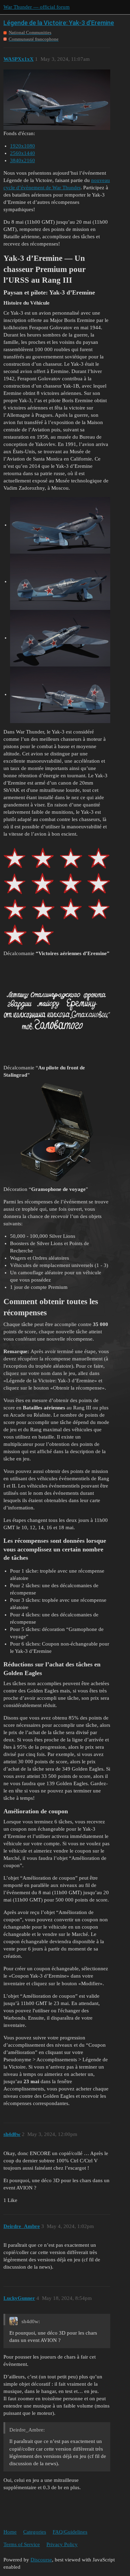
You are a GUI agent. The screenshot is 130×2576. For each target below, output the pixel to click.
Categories (35, 2532)
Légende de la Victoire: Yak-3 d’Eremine (59, 23)
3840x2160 (23, 160)
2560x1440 (23, 153)
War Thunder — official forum (37, 7)
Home (10, 2532)
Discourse (41, 2560)
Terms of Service (22, 2544)
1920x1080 (23, 146)
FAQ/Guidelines (70, 2532)
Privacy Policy (62, 2544)
